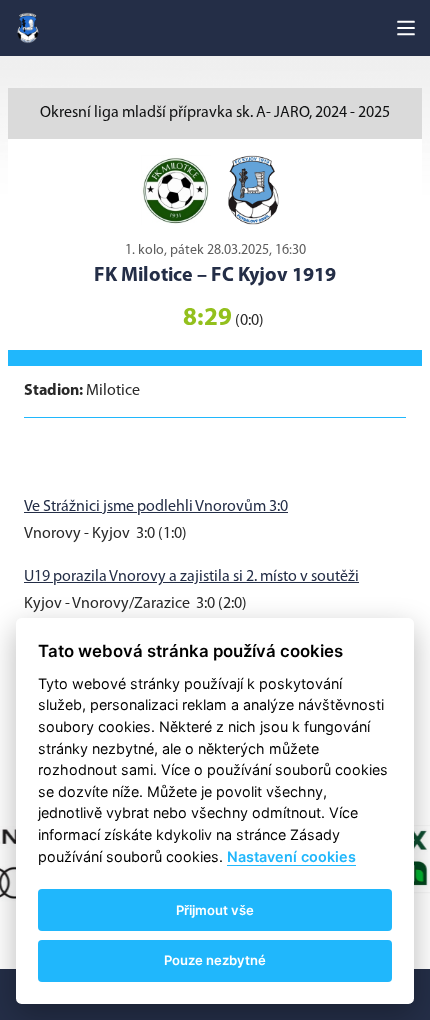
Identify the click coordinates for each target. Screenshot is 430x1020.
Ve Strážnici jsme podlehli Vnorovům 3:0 (156, 507)
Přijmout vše (215, 910)
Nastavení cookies (291, 856)
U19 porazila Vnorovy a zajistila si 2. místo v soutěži (191, 577)
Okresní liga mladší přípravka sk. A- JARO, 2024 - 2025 (215, 113)
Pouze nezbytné (215, 960)
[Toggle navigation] (406, 28)
